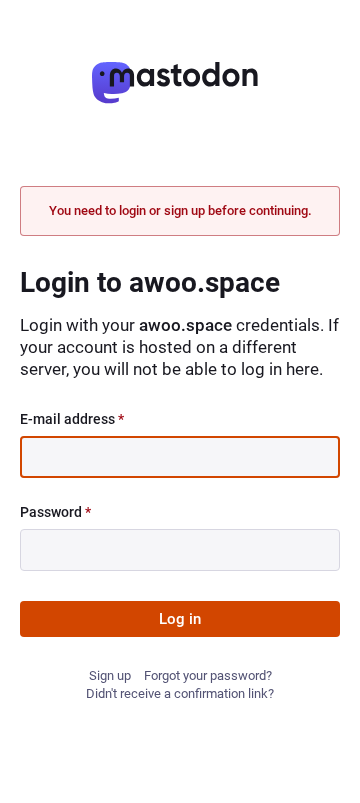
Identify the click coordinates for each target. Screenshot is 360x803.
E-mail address (72, 419)
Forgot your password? (208, 675)
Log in (180, 619)
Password (55, 512)
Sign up (110, 675)
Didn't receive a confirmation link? (180, 693)
